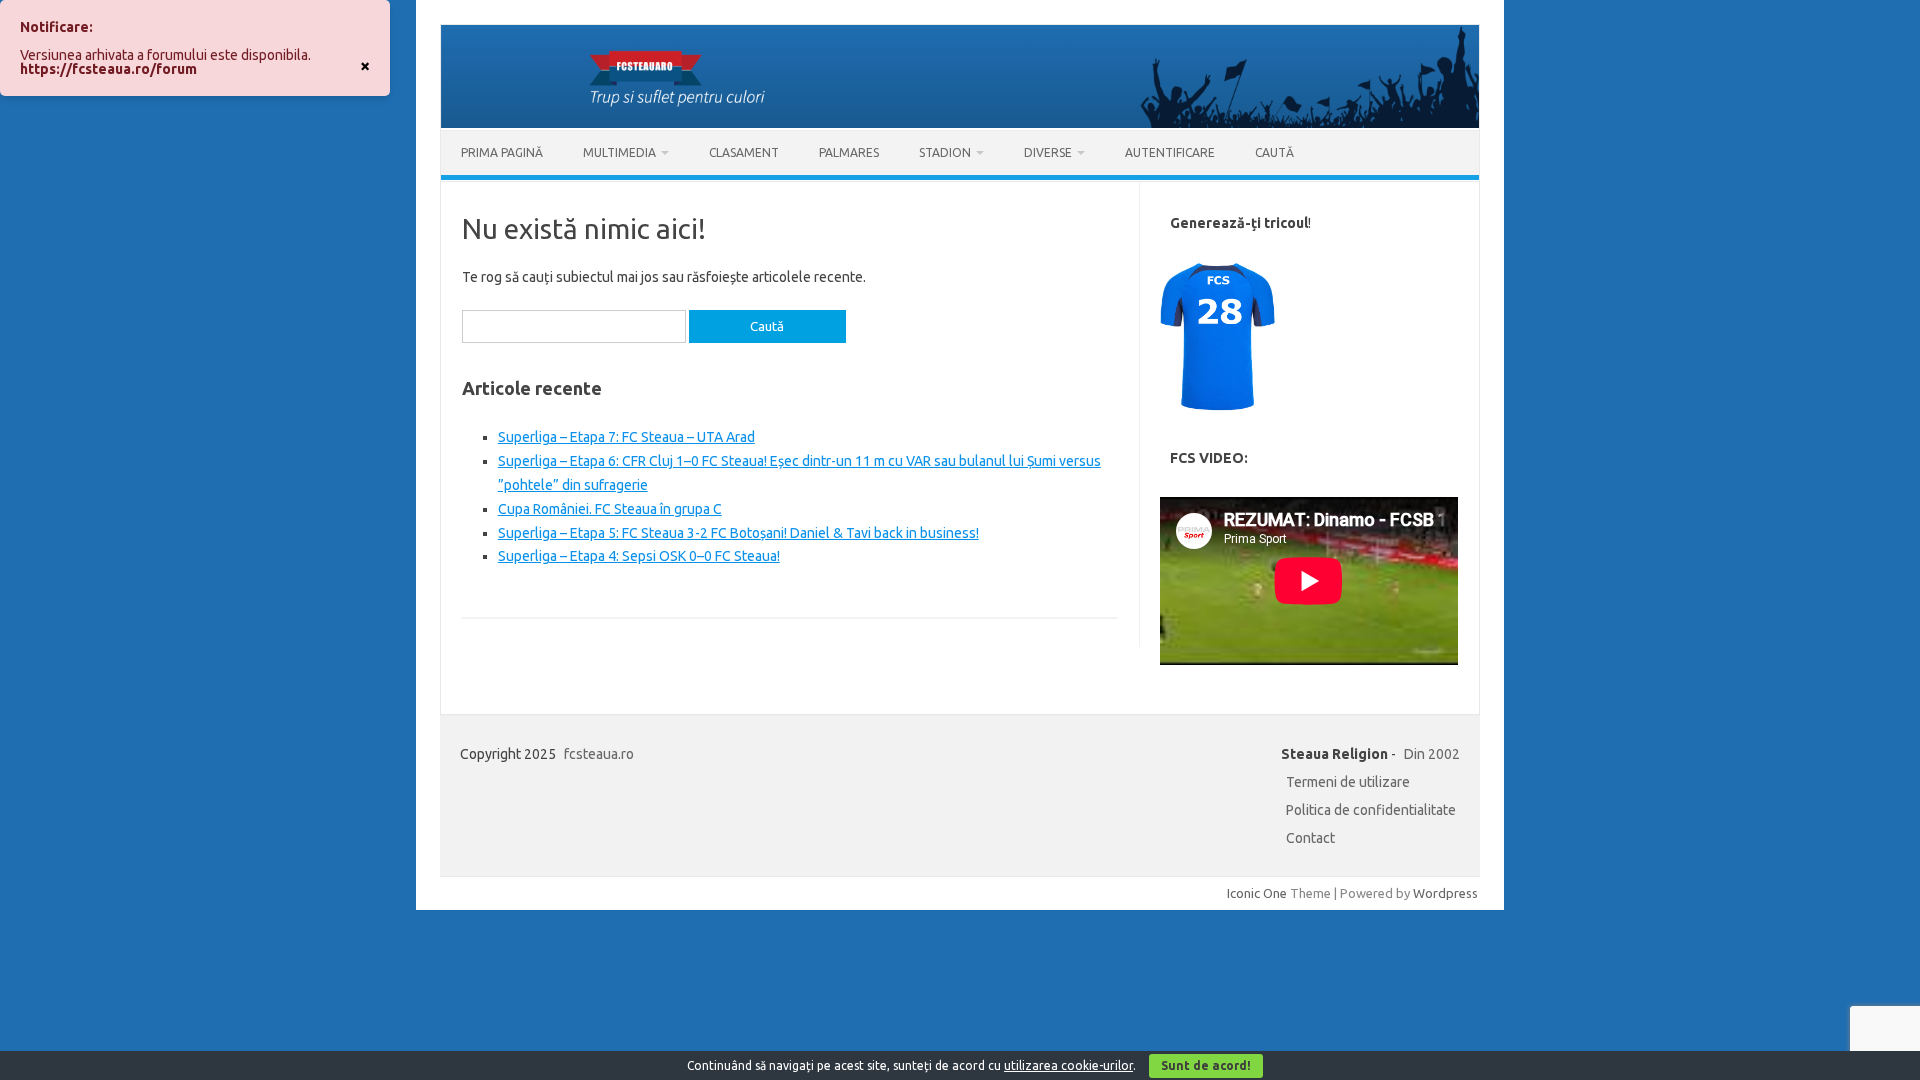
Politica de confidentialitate (1371, 810)
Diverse (1048, 152)
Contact (1310, 838)
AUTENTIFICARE (1170, 152)
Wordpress (1445, 893)
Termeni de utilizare (1348, 782)
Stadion (945, 152)
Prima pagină (502, 152)
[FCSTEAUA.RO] (960, 123)
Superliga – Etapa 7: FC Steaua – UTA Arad (626, 437)
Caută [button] (1274, 152)
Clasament (744, 152)
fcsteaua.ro (599, 754)
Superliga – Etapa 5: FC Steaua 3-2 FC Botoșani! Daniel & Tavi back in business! (738, 533)
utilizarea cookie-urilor (1068, 1065)
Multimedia (619, 152)
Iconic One (1257, 893)
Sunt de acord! (1206, 1065)
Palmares (849, 152)
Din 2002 (1432, 754)
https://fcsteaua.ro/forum (108, 69)
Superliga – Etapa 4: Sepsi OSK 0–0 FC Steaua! (639, 556)
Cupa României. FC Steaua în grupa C (610, 509)
